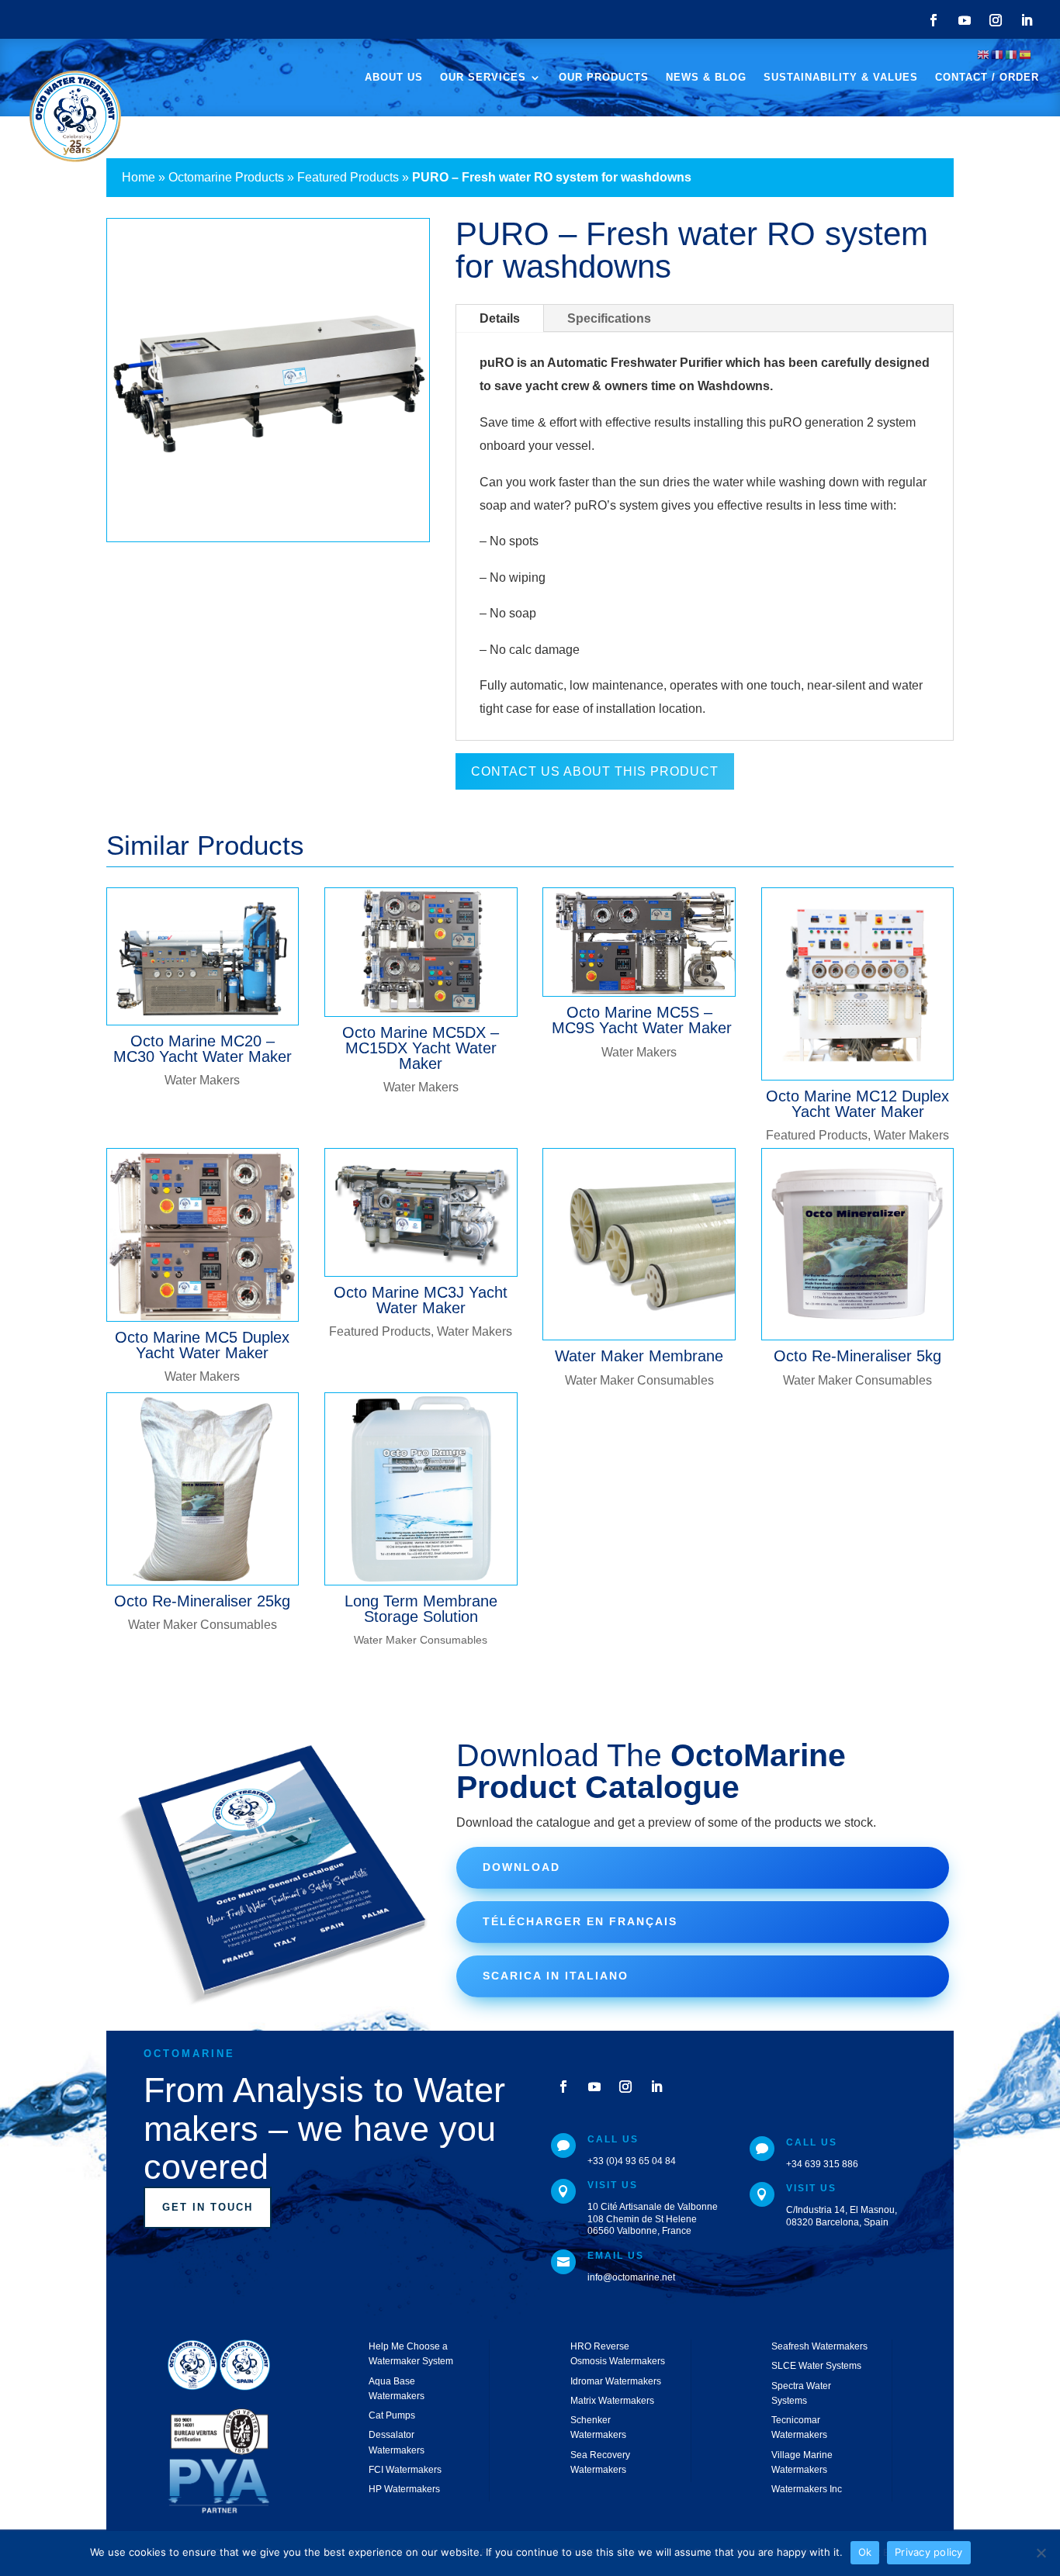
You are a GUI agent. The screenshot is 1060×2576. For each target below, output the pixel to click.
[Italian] (1012, 54)
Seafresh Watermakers (819, 2346)
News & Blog (706, 78)
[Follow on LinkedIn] (1027, 20)
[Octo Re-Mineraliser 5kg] (858, 1245)
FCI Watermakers (405, 2470)
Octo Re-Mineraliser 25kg (202, 1601)
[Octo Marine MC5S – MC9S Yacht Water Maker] (639, 942)
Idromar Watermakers (616, 2381)
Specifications (609, 318)
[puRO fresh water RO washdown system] (268, 541)
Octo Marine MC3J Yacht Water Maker (421, 1300)
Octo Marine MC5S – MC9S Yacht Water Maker (639, 1020)
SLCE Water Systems (816, 2366)
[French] (998, 54)
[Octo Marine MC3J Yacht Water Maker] (421, 1212)
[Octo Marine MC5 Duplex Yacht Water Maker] (203, 1235)
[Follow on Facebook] (934, 20)
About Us (394, 78)
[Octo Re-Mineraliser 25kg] (203, 1489)
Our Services (483, 78)
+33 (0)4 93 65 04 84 (632, 2161)
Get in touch (208, 2207)
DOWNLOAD (521, 1867)
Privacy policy (929, 2552)
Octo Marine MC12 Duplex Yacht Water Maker (857, 1104)
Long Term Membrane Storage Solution (421, 1609)
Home (139, 177)
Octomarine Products (226, 177)
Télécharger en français (580, 1921)
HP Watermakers (404, 2489)
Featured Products (348, 177)
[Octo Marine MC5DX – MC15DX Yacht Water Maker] (421, 952)
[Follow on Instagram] (996, 20)
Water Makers (202, 1080)
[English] (984, 54)
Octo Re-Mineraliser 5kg (857, 1356)
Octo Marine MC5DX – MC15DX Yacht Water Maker (421, 1048)
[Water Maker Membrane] (639, 1245)
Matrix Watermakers (612, 2401)
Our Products (604, 78)
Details (500, 318)
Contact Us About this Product (595, 771)
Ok (865, 2552)
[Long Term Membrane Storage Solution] (421, 1489)
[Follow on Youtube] (965, 20)
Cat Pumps (392, 2415)
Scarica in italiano (556, 1976)
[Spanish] (1026, 54)
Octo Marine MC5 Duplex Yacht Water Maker (202, 1345)
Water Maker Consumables (639, 1380)
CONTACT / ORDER (987, 78)
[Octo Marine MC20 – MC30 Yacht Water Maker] (203, 956)
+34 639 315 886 (822, 2164)
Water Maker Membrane (639, 1356)
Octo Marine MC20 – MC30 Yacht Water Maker (203, 1049)
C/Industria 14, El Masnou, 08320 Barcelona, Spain (842, 2216)
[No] (1041, 2553)
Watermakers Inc (807, 2489)
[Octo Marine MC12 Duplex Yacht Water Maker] (858, 984)
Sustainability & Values (841, 78)
